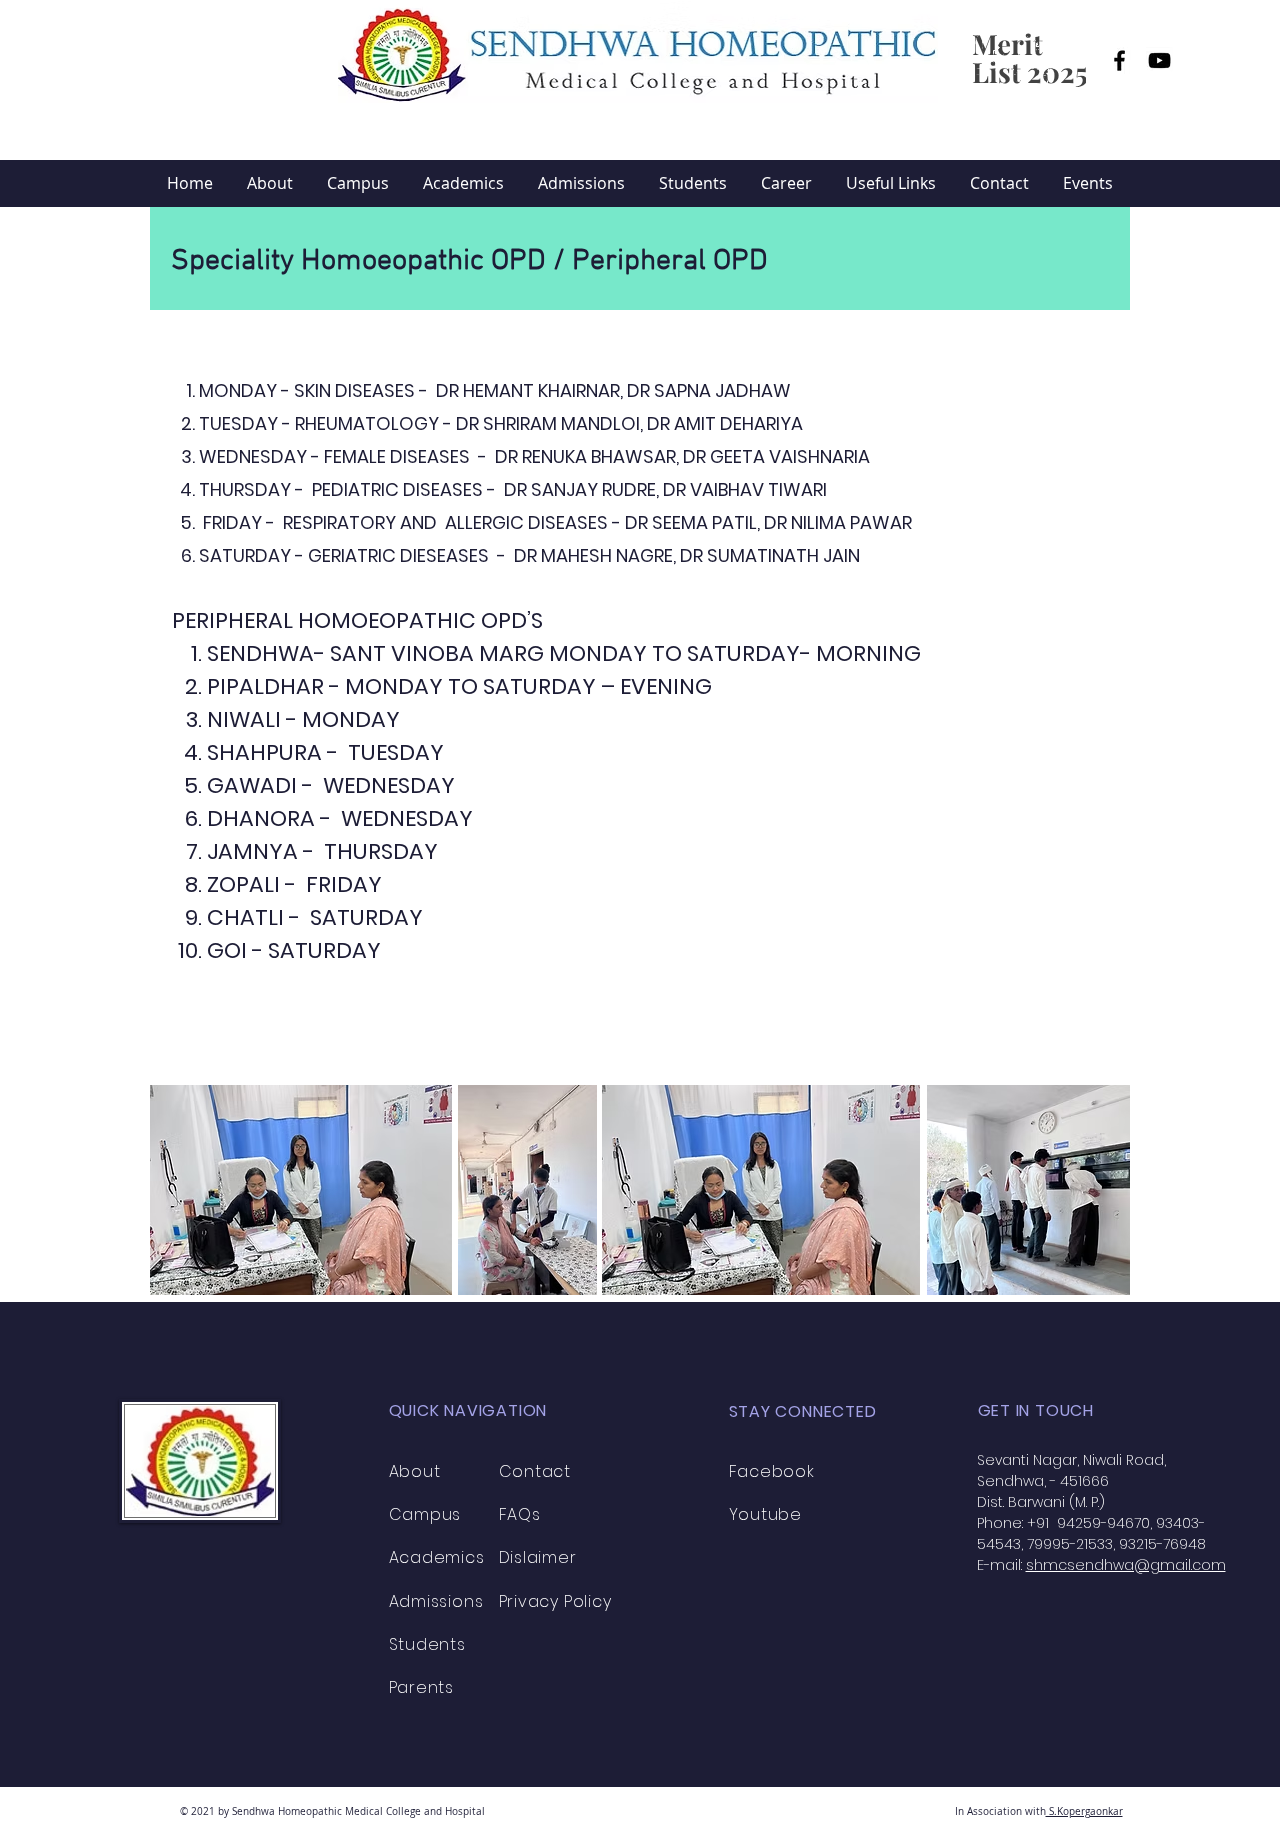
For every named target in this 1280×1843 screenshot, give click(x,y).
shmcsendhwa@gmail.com (1126, 1565)
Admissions (436, 1601)
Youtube (766, 1514)
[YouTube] (1159, 60)
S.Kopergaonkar (1084, 1811)
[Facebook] (1119, 60)
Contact (535, 1471)
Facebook (772, 1471)
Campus (425, 1514)
